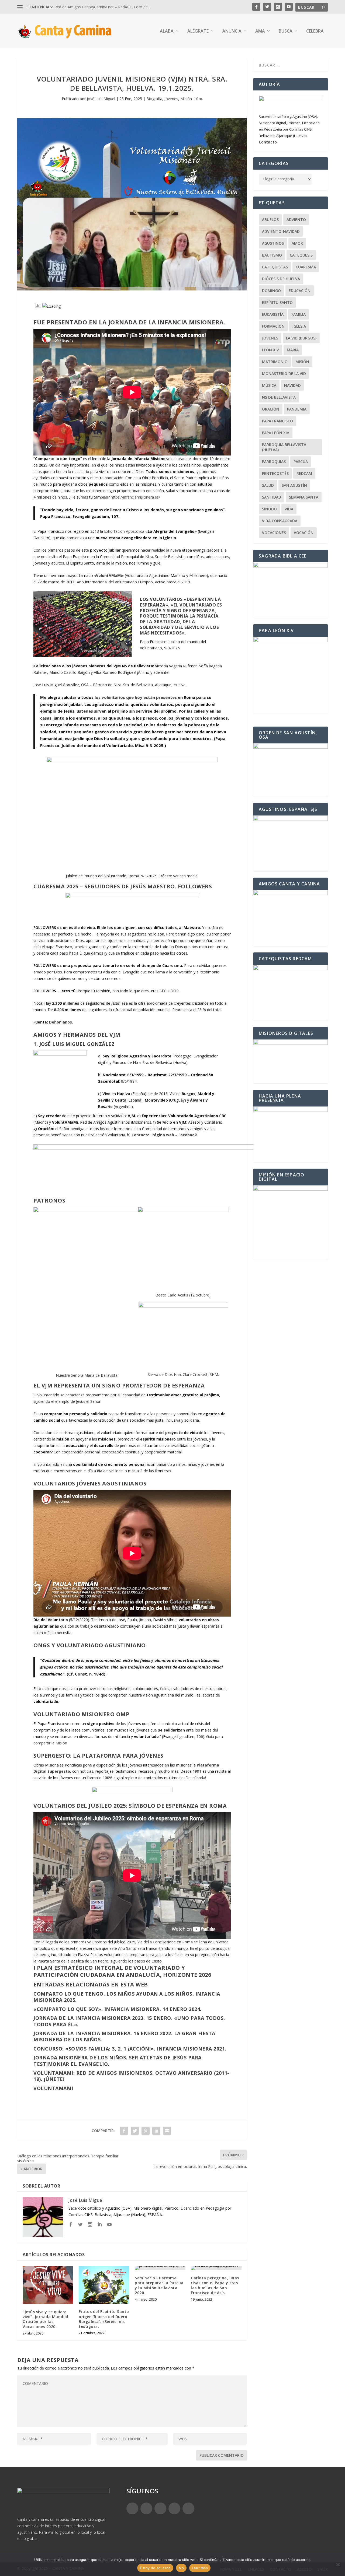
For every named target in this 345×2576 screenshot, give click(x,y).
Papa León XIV (276, 433)
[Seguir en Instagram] (160, 2508)
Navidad (292, 385)
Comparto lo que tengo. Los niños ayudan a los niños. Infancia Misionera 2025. (127, 1997)
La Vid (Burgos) (301, 338)
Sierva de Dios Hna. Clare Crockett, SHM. (183, 1374)
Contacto (141, 1135)
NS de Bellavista (279, 397)
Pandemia (297, 409)
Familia (299, 314)
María (293, 350)
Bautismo (272, 255)
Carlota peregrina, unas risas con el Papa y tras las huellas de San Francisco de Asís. (215, 2285)
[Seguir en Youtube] (188, 2508)
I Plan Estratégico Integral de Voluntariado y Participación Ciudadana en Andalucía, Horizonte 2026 (122, 1971)
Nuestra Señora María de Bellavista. (87, 1375)
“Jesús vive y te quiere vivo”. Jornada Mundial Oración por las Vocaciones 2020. (45, 2319)
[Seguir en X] (146, 2508)
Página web (163, 1135)
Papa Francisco (277, 421)
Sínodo (269, 509)
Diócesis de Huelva (281, 279)
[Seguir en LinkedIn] (174, 2508)
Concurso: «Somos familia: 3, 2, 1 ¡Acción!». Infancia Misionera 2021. (130, 2049)
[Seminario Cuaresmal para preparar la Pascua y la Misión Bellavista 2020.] (160, 2268)
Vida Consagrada (280, 521)
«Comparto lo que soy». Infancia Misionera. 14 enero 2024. (118, 2009)
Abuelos (270, 220)
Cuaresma (306, 267)
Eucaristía (273, 314)
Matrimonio (275, 362)
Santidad (272, 497)
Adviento (296, 220)
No (181, 2568)
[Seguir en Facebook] (132, 2508)
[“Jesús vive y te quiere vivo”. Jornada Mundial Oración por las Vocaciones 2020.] (48, 2285)
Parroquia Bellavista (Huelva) (284, 447)
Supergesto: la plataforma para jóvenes (98, 1756)
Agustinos (273, 243)
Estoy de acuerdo (155, 2568)
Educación (300, 291)
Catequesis (301, 255)
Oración (271, 409)
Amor (297, 243)
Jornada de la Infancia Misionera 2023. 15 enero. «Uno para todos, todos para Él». (129, 2021)
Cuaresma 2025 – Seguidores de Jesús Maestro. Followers (123, 886)
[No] (338, 2564)
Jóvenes (171, 99)
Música (269, 385)
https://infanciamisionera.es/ (135, 497)
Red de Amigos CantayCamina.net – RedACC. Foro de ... (103, 7)
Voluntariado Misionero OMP (81, 1714)
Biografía (154, 99)
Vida (289, 509)
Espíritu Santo (277, 302)
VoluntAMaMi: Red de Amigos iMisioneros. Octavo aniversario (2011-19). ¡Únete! (131, 2076)
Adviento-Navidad (281, 231)
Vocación (304, 533)
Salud (268, 485)
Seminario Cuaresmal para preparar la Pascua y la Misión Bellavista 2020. (159, 2285)
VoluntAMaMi (109, 575)
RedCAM (304, 473)
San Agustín (294, 485)
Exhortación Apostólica (124, 531)
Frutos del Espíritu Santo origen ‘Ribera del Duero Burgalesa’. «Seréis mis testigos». (104, 2319)
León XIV (270, 350)
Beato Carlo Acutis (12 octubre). (183, 1295)
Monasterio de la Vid (284, 374)
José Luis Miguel (101, 99)
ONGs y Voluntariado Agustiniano (90, 1645)
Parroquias (274, 462)
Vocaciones (274, 533)
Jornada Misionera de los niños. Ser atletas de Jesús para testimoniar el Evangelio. (118, 2061)
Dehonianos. (61, 1022)
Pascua (301, 462)
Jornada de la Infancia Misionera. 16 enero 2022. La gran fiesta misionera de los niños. (124, 2036)
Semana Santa (304, 497)
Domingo (271, 291)
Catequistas (275, 267)
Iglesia (299, 326)
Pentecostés (275, 473)
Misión (186, 99)
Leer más (200, 2568)
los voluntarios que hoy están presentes (136, 697)
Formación (273, 326)
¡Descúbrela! (195, 1778)
